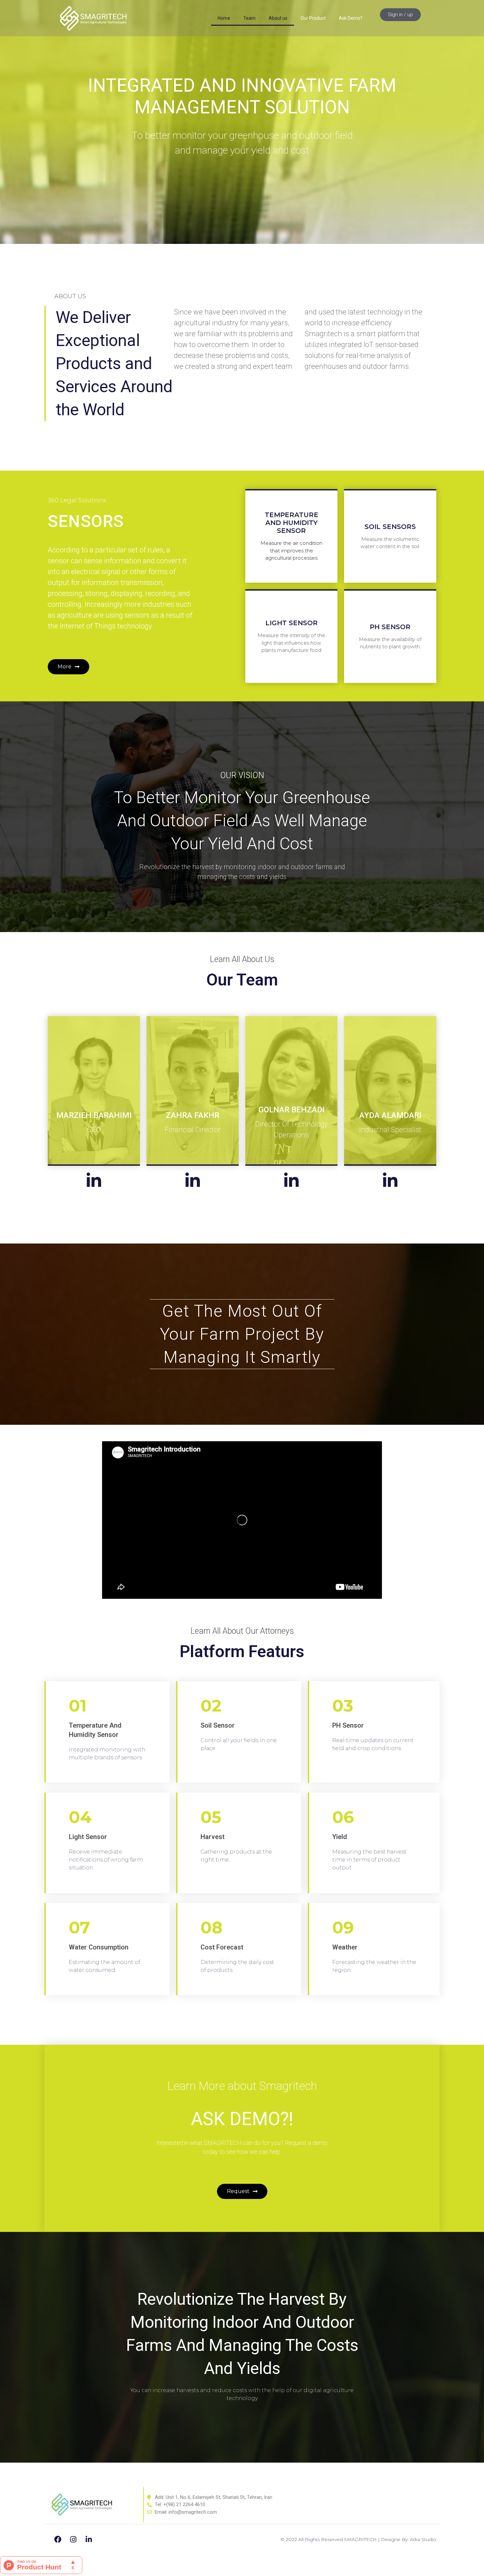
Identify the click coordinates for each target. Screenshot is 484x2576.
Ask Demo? (351, 18)
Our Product (313, 18)
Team (249, 18)
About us (278, 18)
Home (224, 18)
